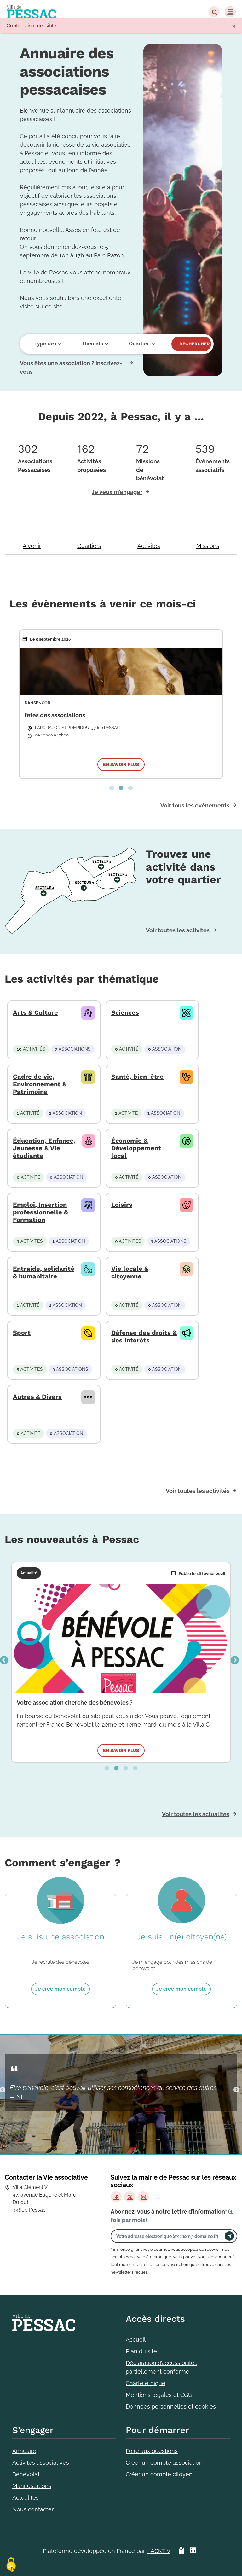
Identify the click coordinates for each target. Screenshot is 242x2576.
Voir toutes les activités (178, 930)
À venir (32, 546)
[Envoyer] (229, 2236)
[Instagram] (143, 2197)
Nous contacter (33, 2509)
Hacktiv (158, 2551)
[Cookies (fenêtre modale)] (11, 2565)
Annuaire (24, 2451)
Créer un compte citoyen (159, 2474)
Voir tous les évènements (195, 805)
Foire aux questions (152, 2451)
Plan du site (141, 2351)
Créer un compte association (164, 2463)
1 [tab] (112, 788)
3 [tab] (130, 788)
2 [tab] (121, 788)
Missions (208, 546)
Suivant (235, 1660)
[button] (214, 12)
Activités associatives (41, 2463)
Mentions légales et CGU (159, 2395)
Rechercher (195, 344)
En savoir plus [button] (121, 764)
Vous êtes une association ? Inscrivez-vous (71, 367)
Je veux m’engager (117, 492)
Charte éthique (146, 2383)
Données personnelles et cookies (171, 2406)
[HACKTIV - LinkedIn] (193, 2553)
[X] (130, 2197)
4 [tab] (135, 1769)
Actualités (26, 2498)
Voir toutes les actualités (196, 1814)
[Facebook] (116, 2197)
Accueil (136, 2340)
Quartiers (89, 546)
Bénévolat (26, 2474)
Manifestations (32, 2486)
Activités (149, 546)
